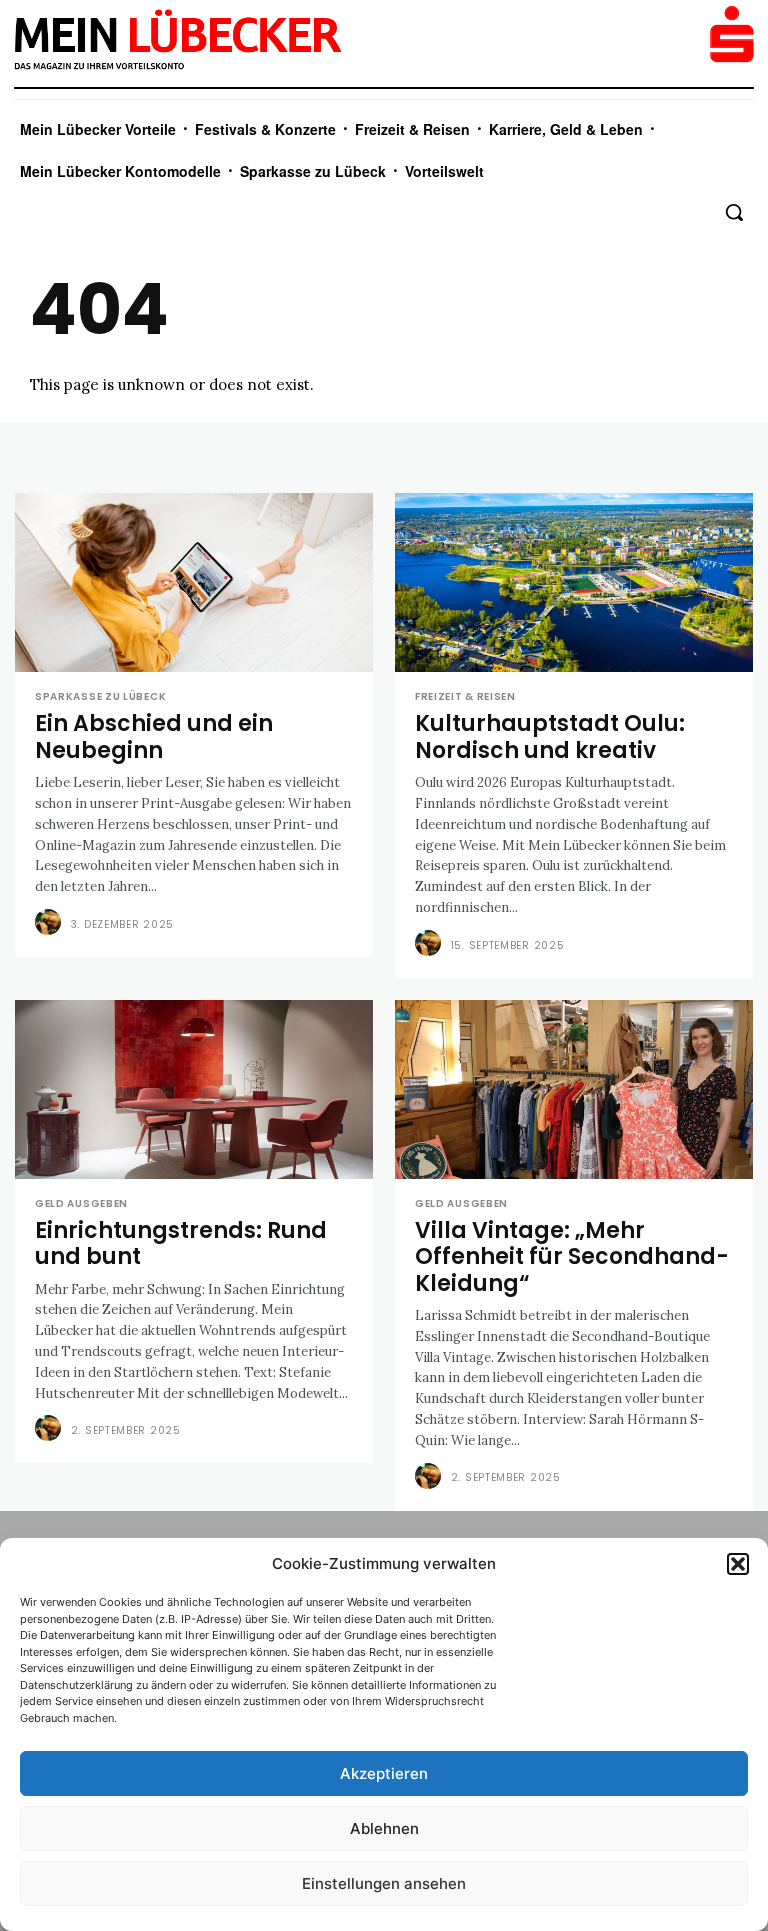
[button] (738, 1564)
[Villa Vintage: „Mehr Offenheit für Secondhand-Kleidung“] (574, 1089)
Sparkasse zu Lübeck (100, 697)
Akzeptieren (384, 1773)
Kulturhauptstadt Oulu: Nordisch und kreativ (550, 736)
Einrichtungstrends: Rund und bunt (181, 1243)
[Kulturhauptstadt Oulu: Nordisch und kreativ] (574, 582)
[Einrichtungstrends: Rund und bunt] (194, 1089)
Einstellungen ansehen (384, 1883)
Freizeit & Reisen (465, 697)
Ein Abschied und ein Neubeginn (154, 736)
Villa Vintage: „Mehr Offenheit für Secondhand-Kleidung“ (572, 1257)
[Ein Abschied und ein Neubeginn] (194, 582)
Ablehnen (384, 1828)
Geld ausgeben (81, 1204)
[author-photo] (51, 923)
